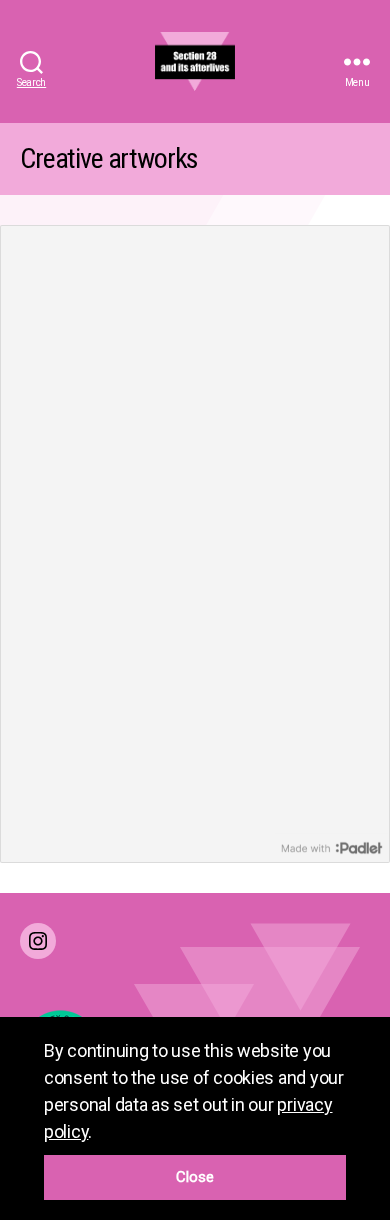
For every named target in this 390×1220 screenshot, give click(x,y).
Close (195, 1177)
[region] (195, 1118)
